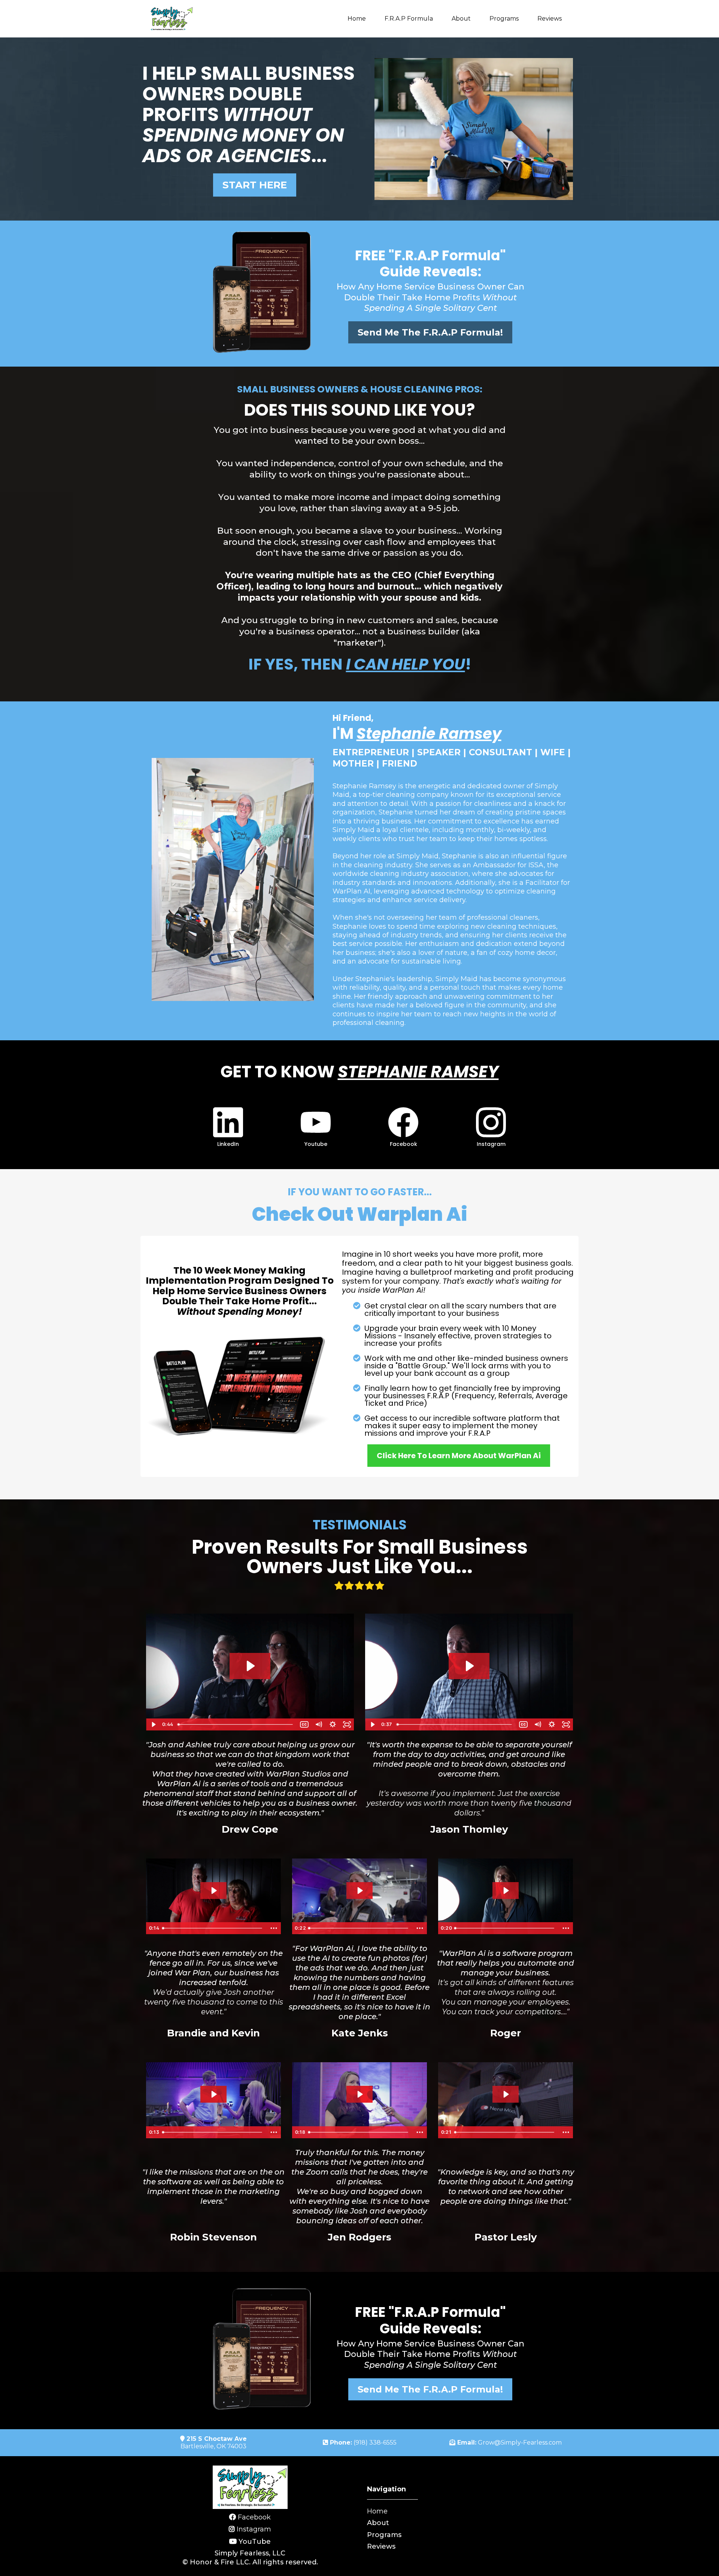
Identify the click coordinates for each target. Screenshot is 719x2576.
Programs (504, 19)
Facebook (254, 2517)
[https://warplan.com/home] (171, 19)
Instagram (254, 2529)
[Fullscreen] (347, 1724)
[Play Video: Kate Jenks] (359, 1891)
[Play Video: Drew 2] (250, 1666)
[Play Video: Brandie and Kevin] (213, 1891)
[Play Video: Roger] (506, 1891)
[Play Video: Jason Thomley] (469, 1666)
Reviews (550, 19)
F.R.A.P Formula (409, 19)
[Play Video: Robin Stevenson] (213, 2094)
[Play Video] (153, 1724)
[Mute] (318, 1724)
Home (357, 19)
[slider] (236, 1724)
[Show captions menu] (304, 1724)
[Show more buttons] (274, 1928)
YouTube (255, 2542)
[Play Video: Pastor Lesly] (506, 2094)
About (461, 19)
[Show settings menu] (333, 1724)
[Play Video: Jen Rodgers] (359, 2094)
